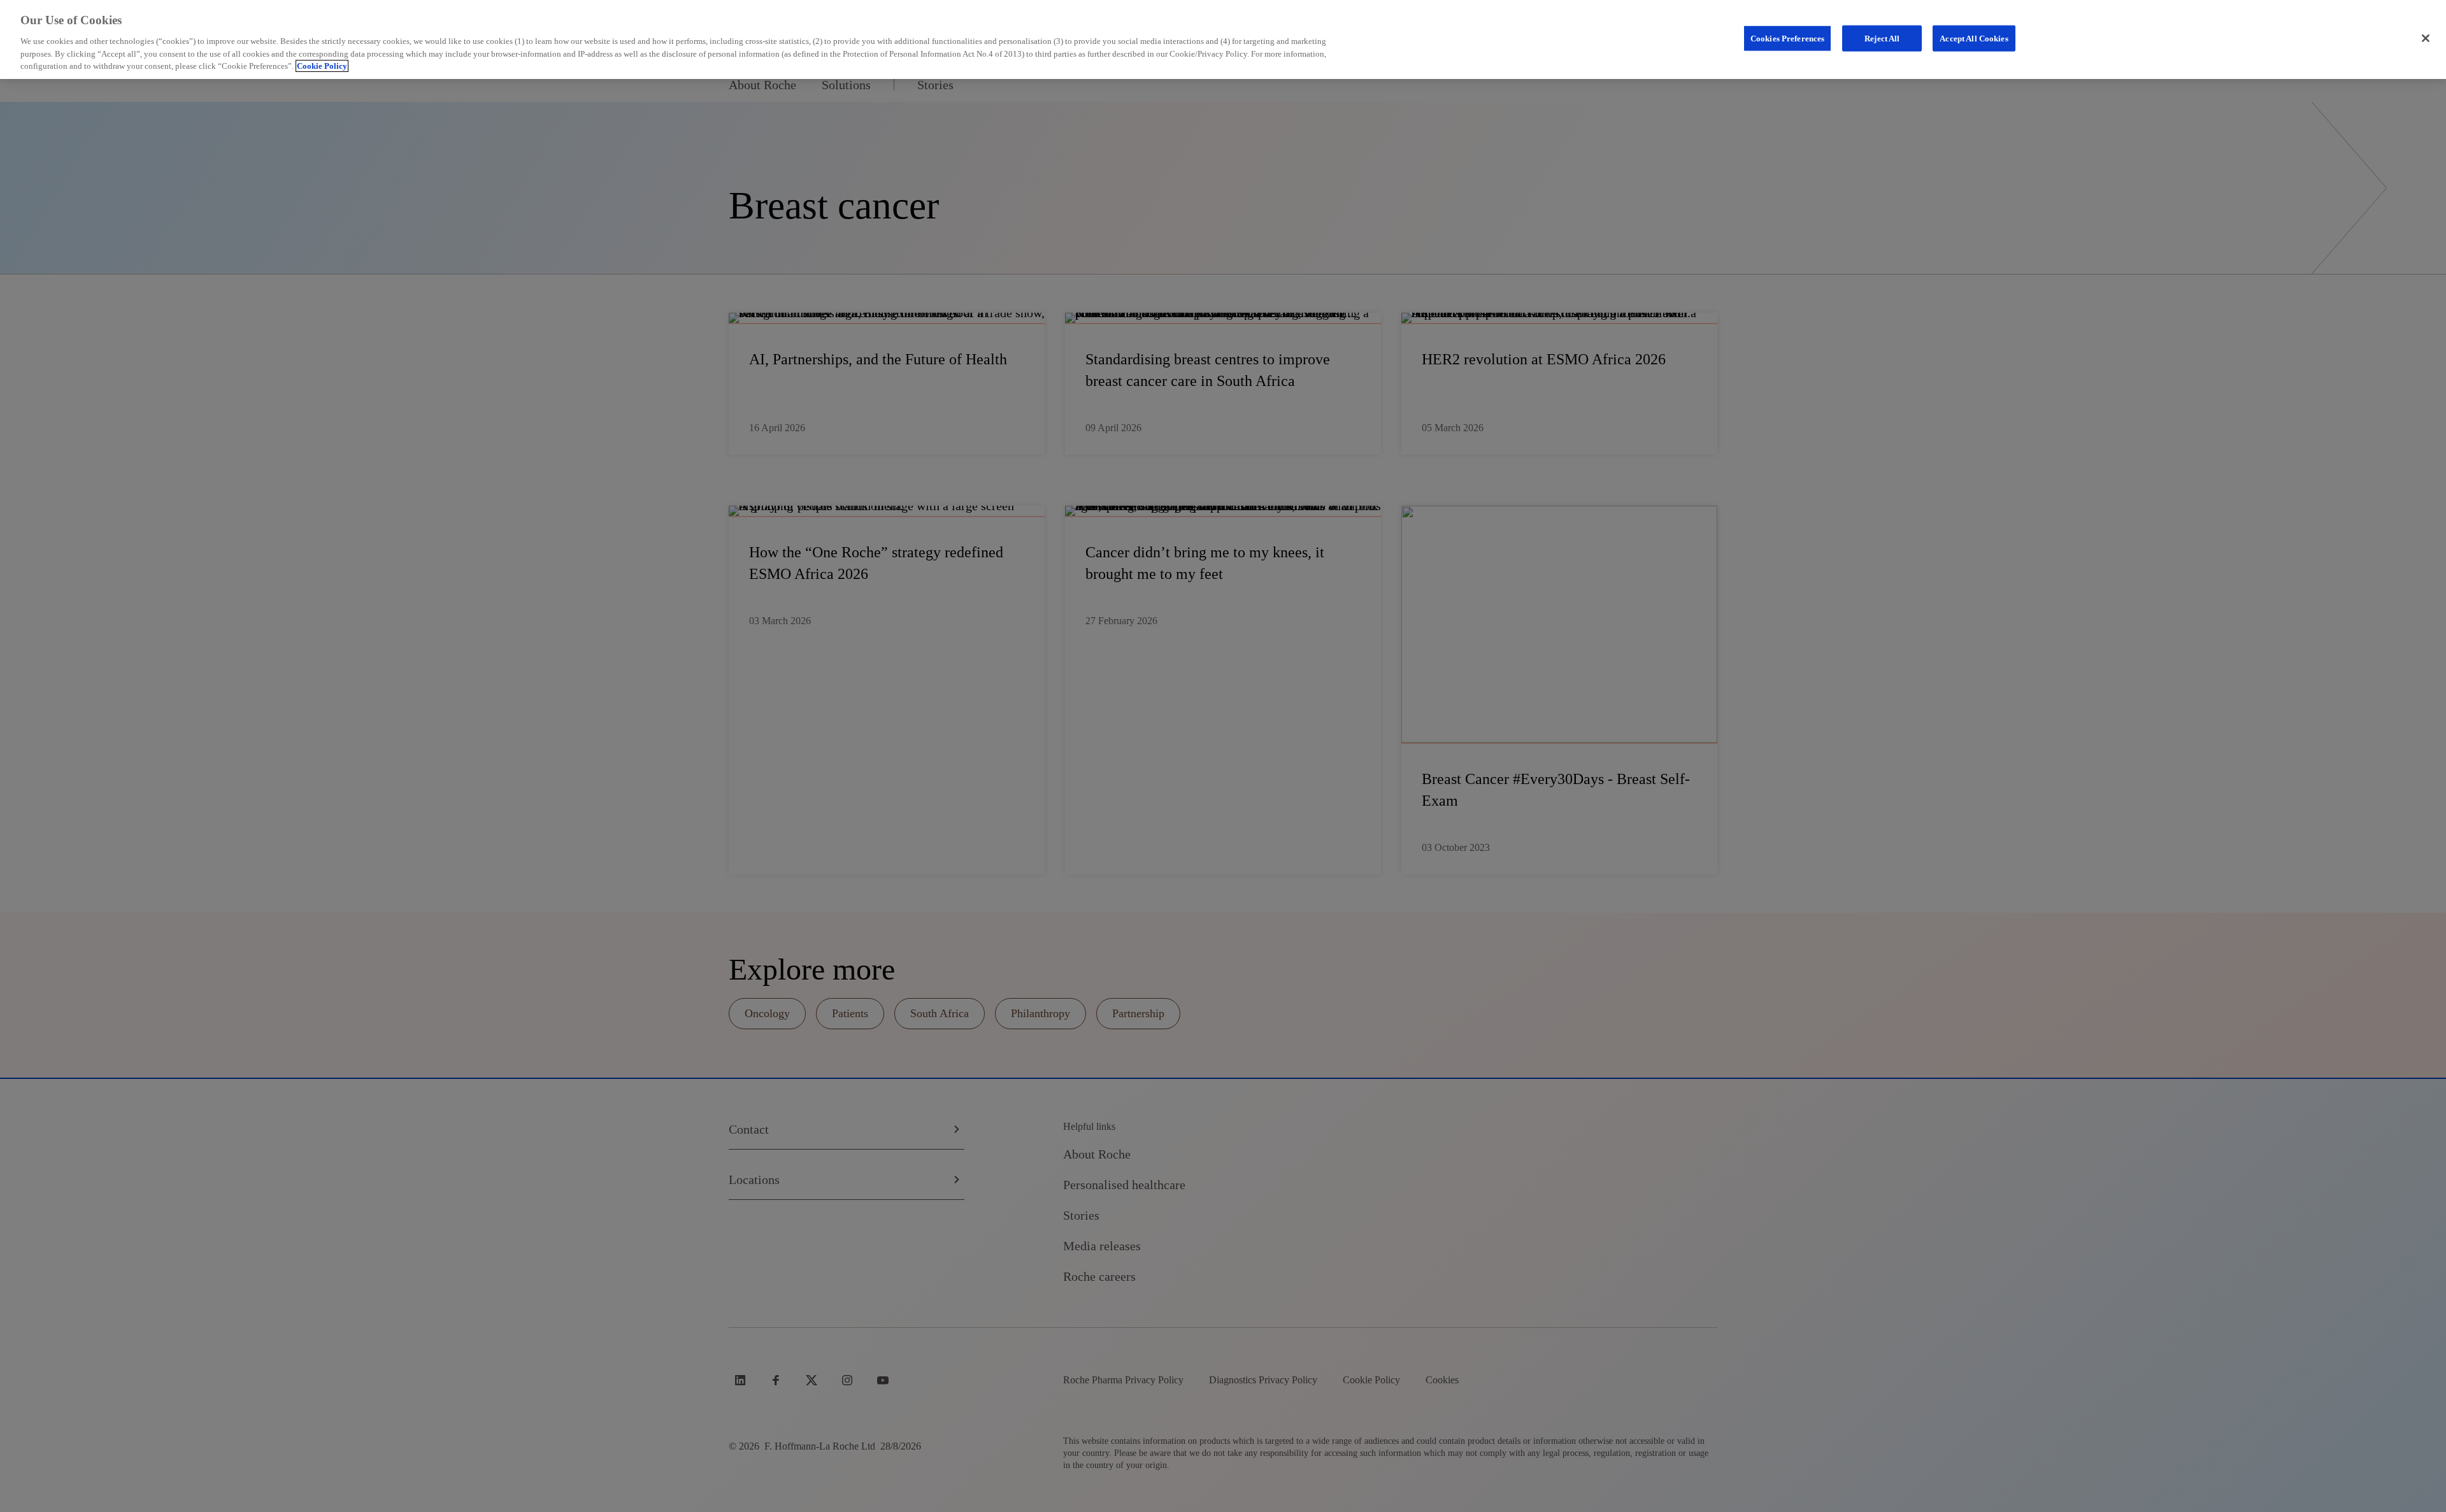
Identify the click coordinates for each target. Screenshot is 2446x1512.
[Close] (2426, 38)
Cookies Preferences (1787, 38)
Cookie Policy (322, 66)
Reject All (1882, 38)
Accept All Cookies (1974, 38)
